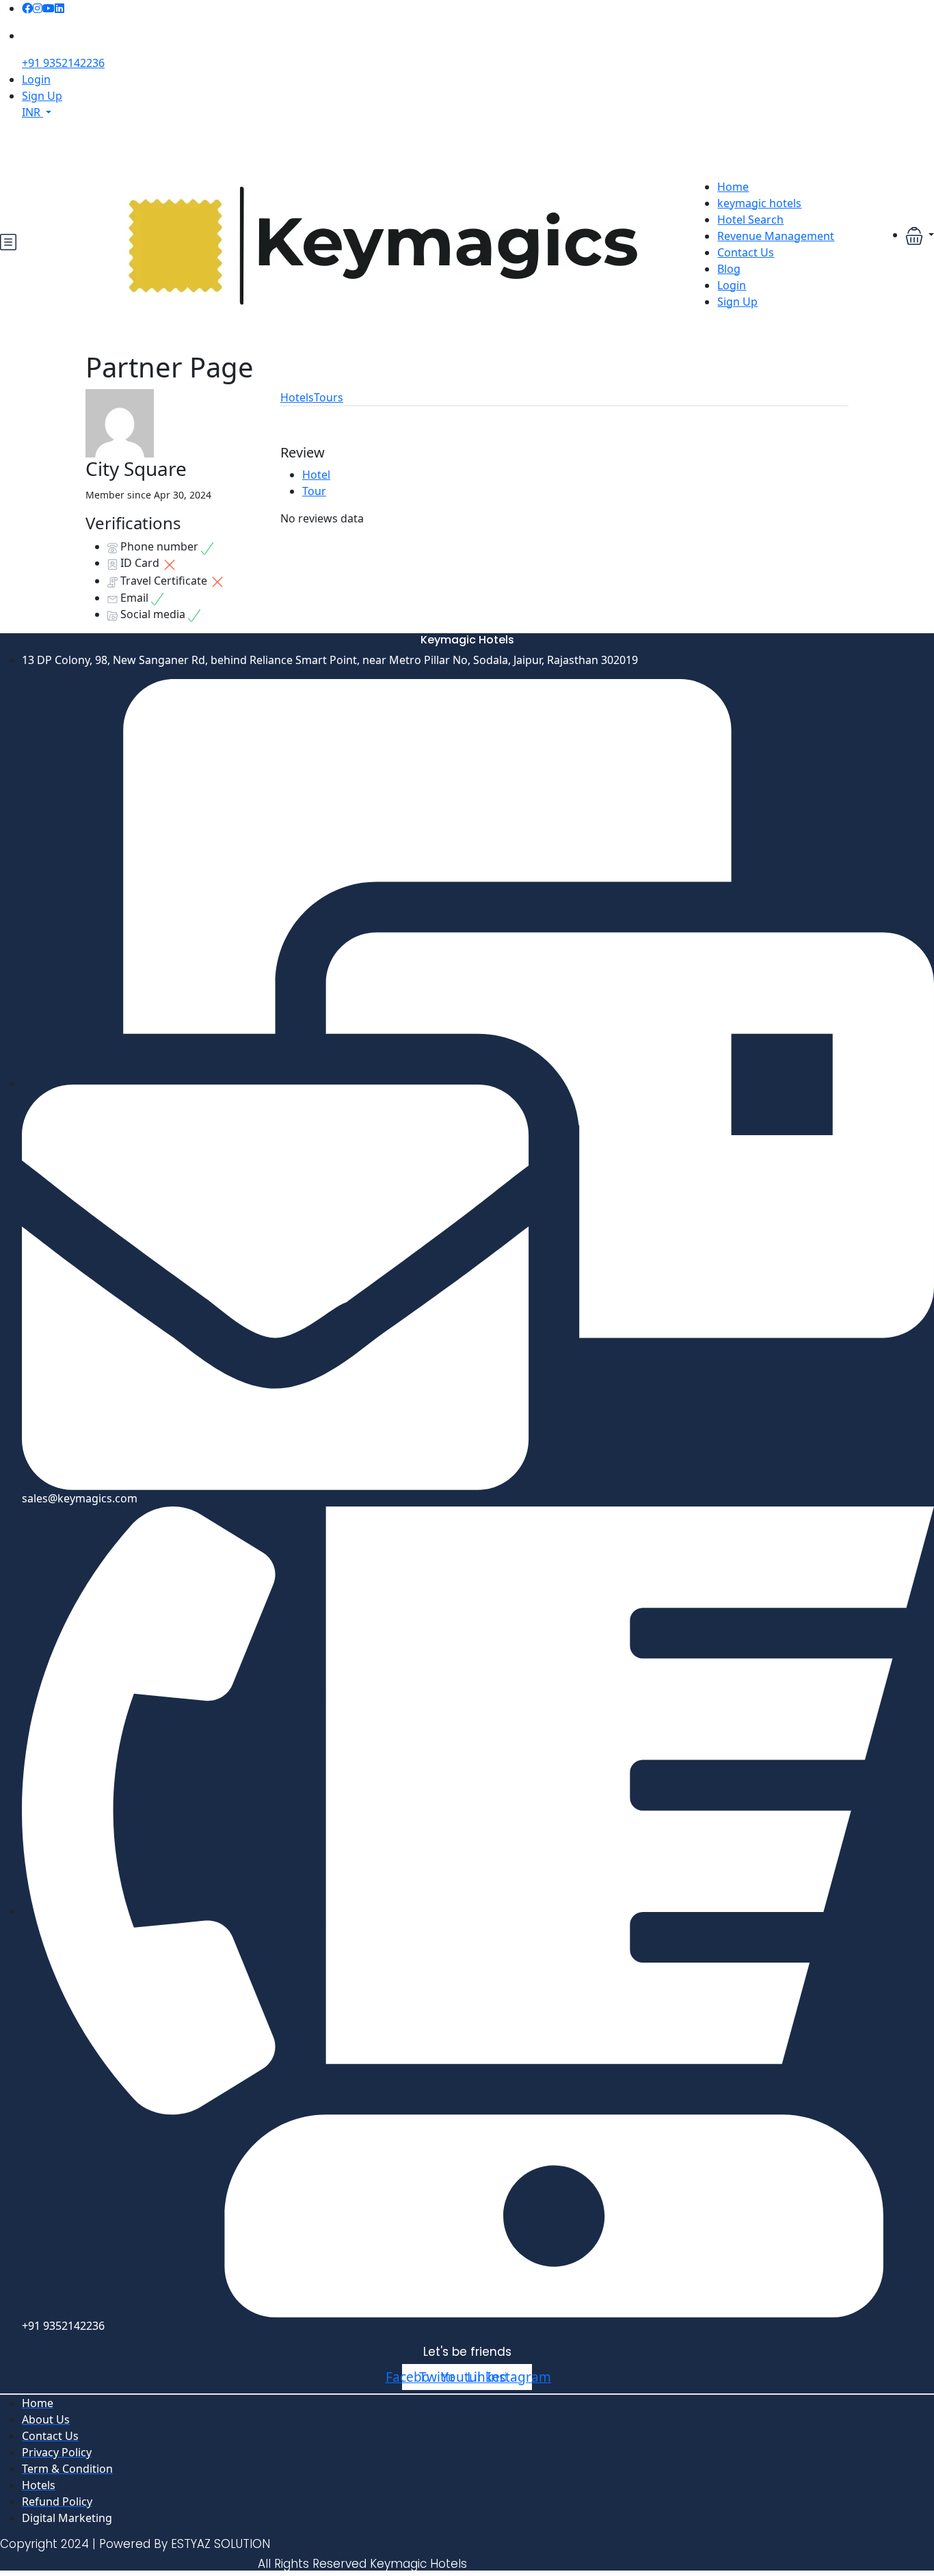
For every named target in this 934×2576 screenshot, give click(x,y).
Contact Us (746, 252)
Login (36, 79)
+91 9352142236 (63, 63)
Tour (314, 491)
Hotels (297, 397)
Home (733, 187)
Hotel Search (750, 220)
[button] (920, 236)
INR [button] (32, 112)
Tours (329, 397)
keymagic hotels (759, 203)
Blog (729, 269)
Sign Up (42, 96)
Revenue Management (776, 236)
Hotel (316, 475)
